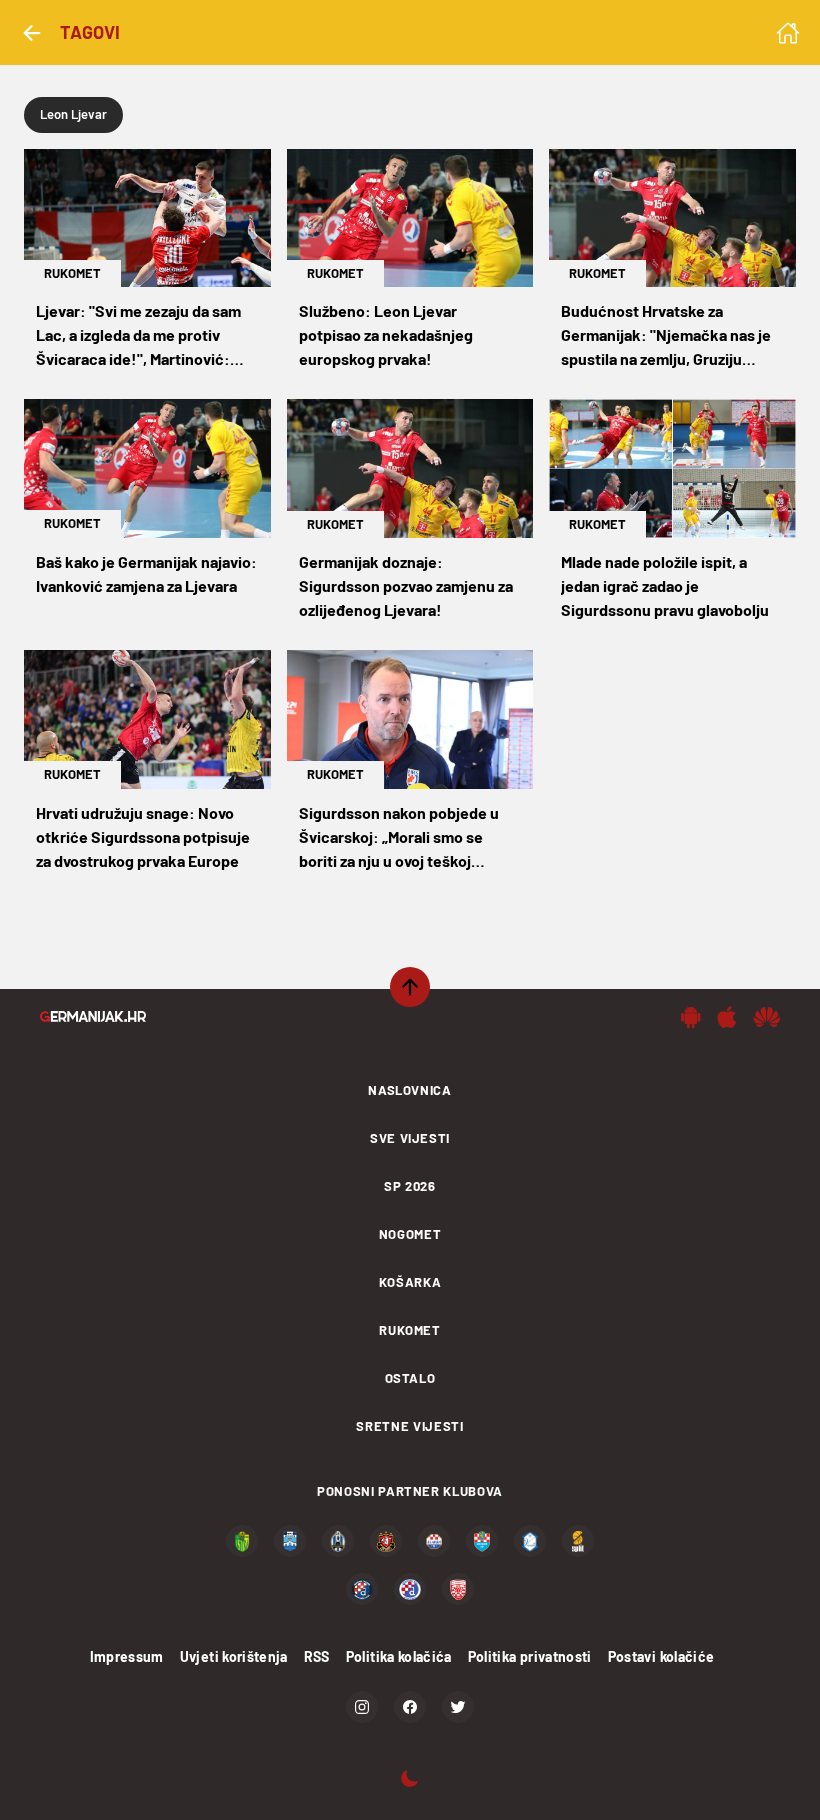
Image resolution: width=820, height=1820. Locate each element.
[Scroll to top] (410, 987)
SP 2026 (410, 1186)
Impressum (127, 1656)
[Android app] (691, 1017)
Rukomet (72, 273)
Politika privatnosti (530, 1656)
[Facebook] (410, 1707)
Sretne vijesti (409, 1426)
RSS (317, 1656)
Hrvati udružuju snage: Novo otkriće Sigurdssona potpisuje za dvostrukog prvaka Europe (143, 836)
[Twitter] (458, 1707)
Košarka (410, 1282)
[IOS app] (727, 1017)
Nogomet (410, 1234)
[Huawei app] (766, 1017)
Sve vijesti (410, 1138)
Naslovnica (410, 1090)
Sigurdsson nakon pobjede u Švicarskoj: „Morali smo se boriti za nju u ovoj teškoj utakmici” (399, 838)
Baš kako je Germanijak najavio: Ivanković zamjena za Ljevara (146, 573)
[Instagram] (362, 1707)
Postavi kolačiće (661, 1656)
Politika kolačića (399, 1656)
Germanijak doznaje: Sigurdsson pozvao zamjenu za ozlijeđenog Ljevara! (406, 585)
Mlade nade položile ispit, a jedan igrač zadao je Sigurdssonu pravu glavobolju (665, 585)
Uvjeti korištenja (234, 1656)
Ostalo (410, 1378)
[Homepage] (788, 33)
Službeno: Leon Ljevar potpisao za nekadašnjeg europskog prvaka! (386, 334)
